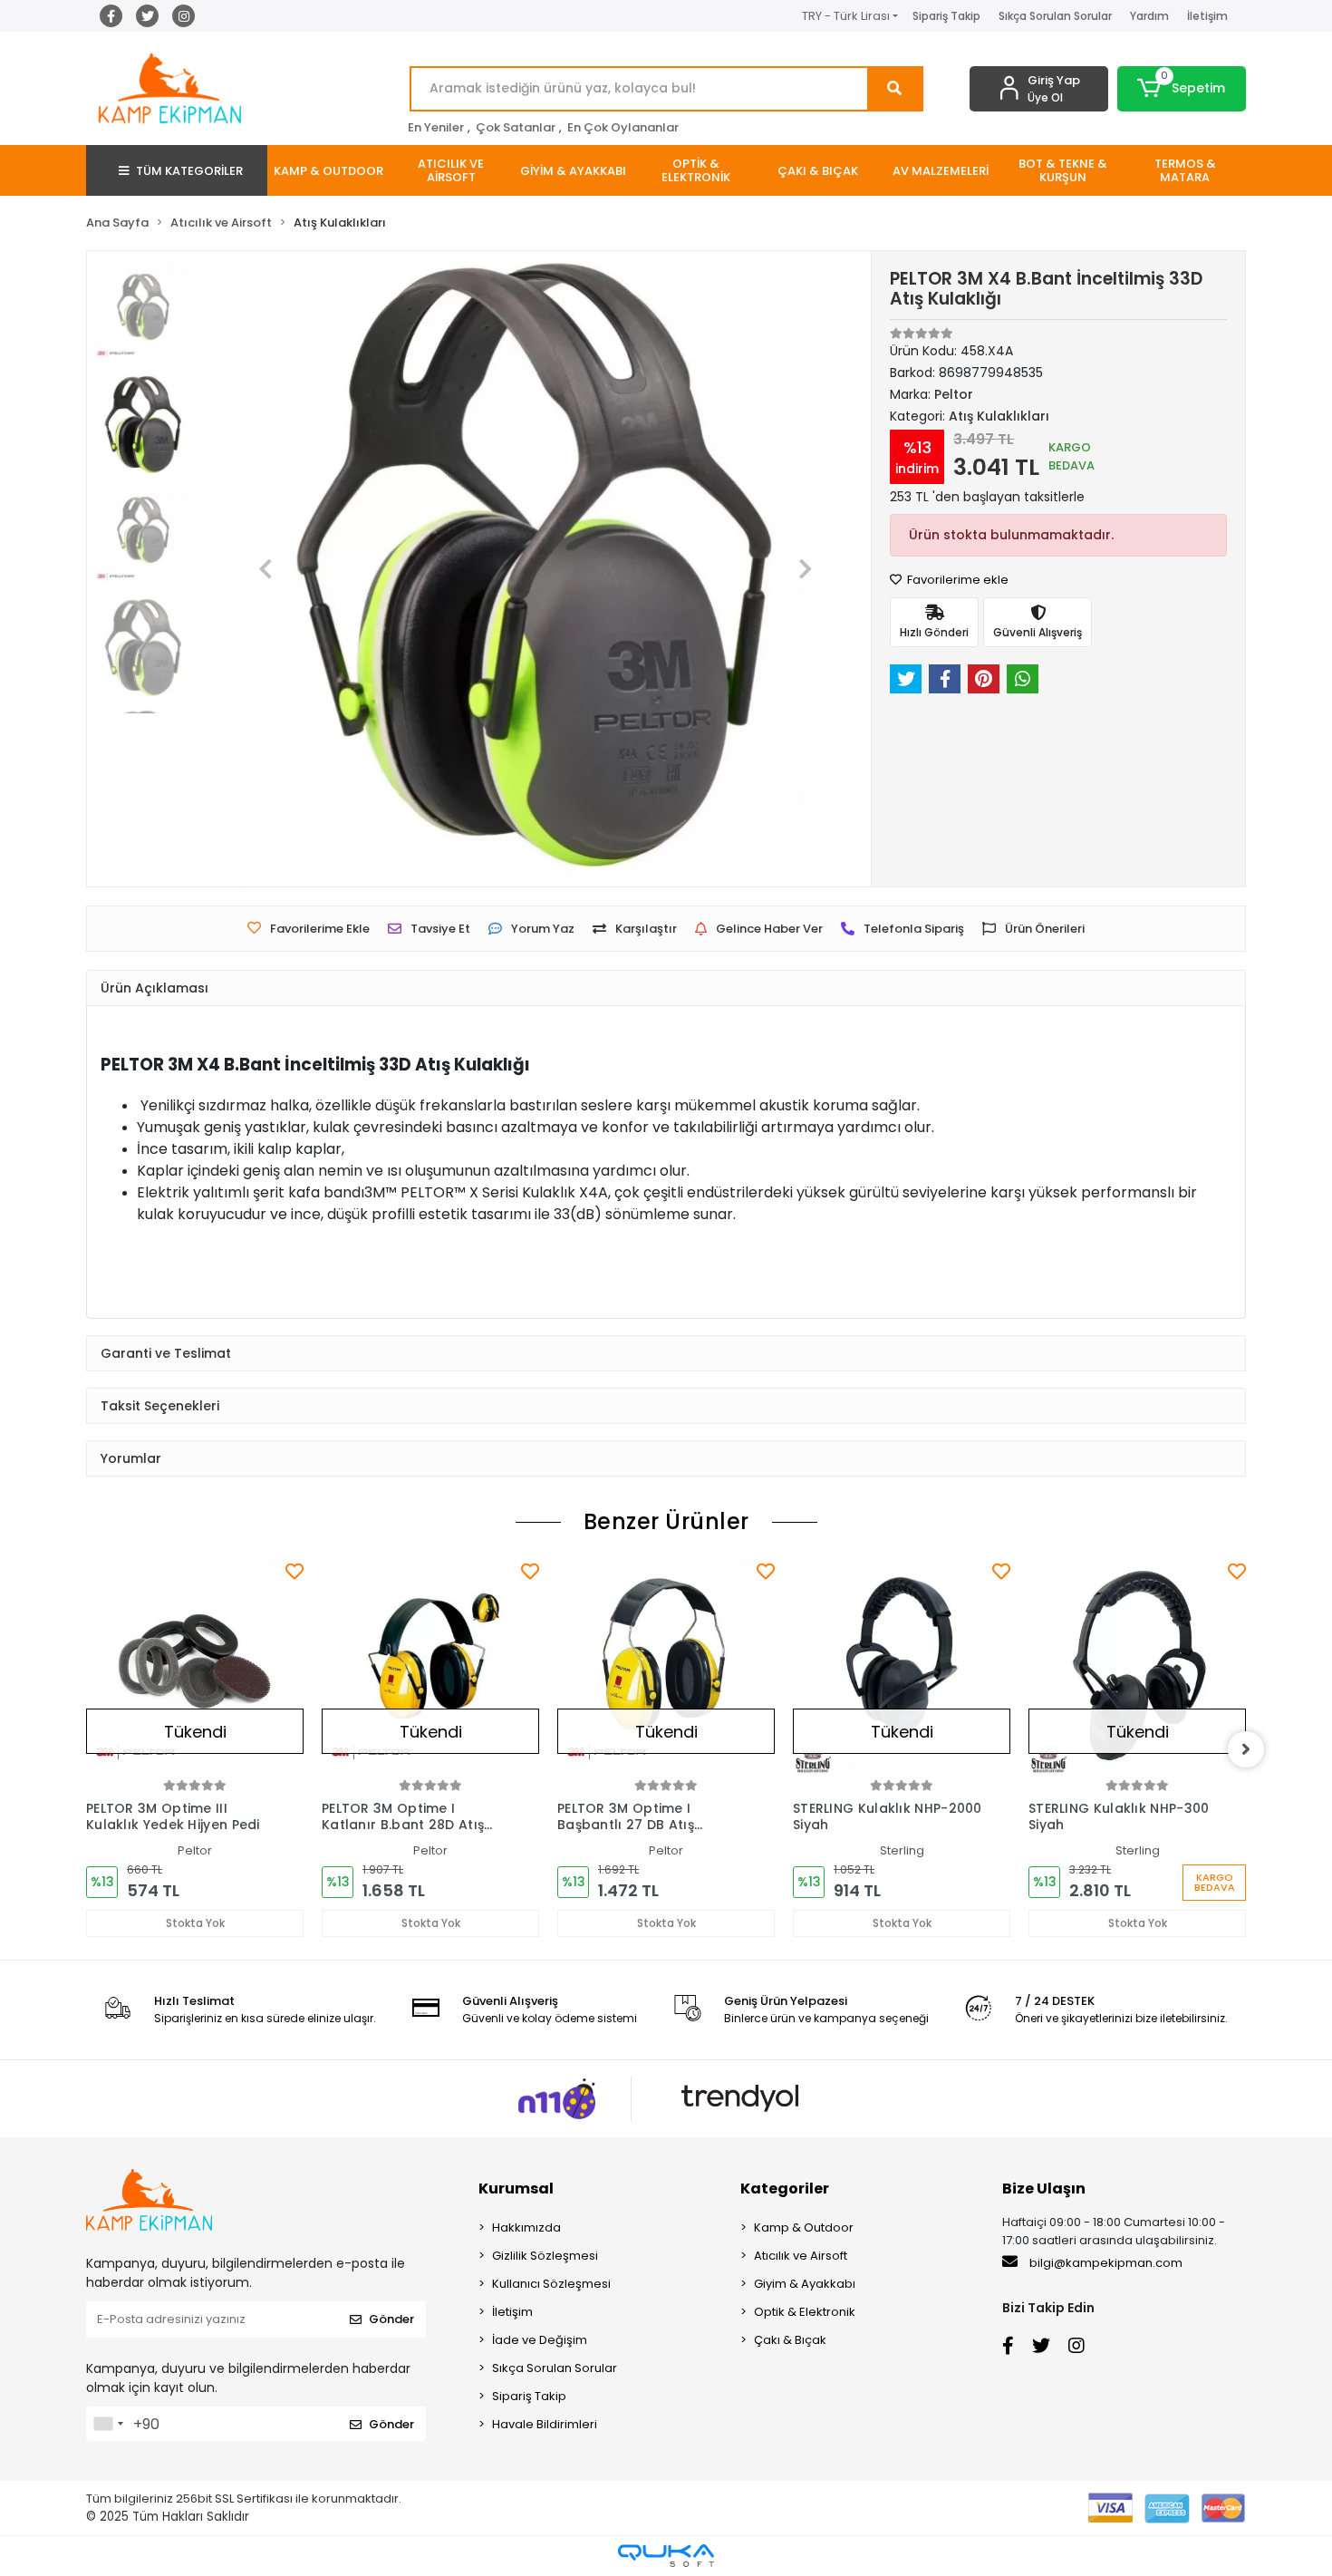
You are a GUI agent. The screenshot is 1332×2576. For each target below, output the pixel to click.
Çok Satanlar (516, 127)
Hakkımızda (526, 2227)
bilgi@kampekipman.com (1105, 2263)
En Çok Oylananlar (623, 127)
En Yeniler (436, 127)
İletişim (1207, 16)
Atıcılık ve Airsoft (801, 2256)
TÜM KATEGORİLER (189, 171)
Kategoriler (785, 2189)
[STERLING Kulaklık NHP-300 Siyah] (1137, 1667)
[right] (1246, 1749)
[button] (1182, 89)
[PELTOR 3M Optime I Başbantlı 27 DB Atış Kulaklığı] (666, 1667)
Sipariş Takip (946, 16)
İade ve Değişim (540, 2340)
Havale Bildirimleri (545, 2424)
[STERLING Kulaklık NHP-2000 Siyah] (902, 1667)
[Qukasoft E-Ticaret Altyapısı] (666, 2556)
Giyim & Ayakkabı (805, 2284)
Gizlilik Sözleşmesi (545, 2256)
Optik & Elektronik (805, 2312)
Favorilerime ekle (956, 580)
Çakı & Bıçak (790, 2340)
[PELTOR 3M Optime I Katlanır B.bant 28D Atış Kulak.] (430, 1667)
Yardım (1149, 16)
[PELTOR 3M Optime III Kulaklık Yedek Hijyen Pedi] (195, 1667)
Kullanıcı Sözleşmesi (551, 2284)
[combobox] (108, 2424)
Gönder (391, 2319)
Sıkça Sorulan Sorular (1055, 16)
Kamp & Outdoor (804, 2227)
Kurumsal (516, 2189)
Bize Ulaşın (1044, 2189)
